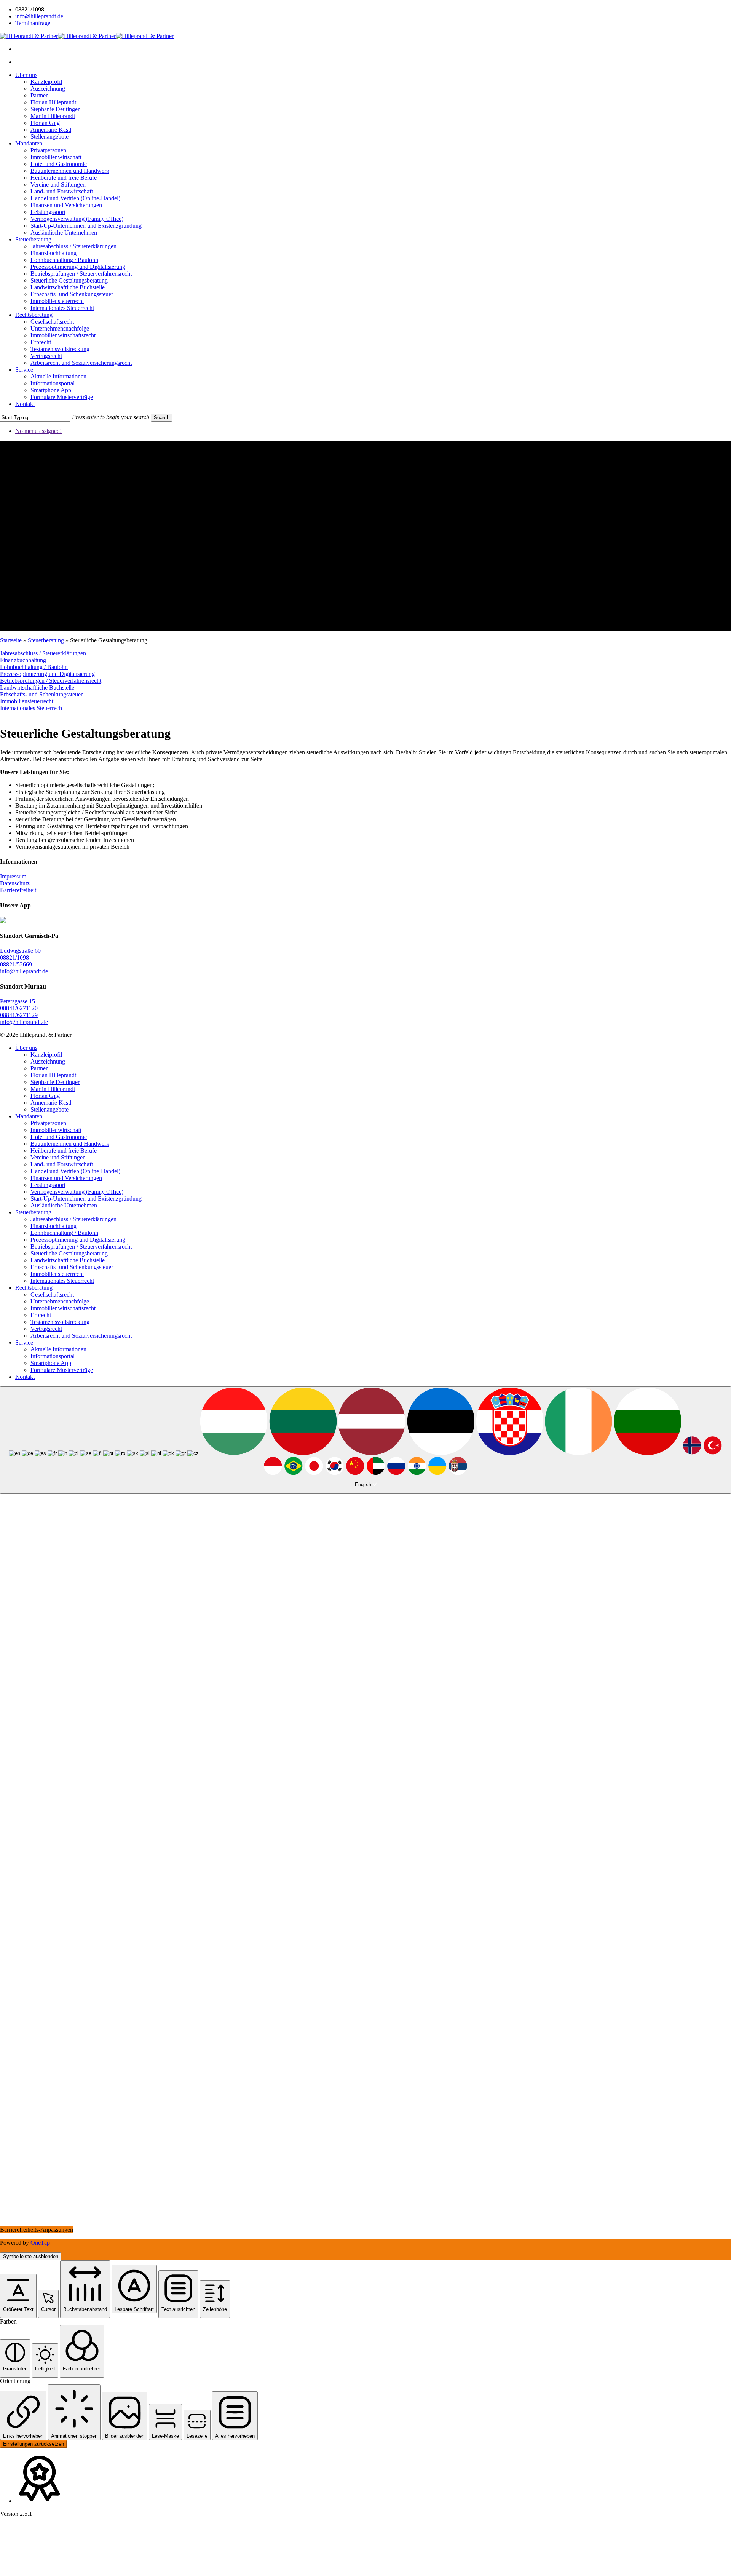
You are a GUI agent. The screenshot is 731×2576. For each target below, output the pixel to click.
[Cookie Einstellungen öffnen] (57, 2572)
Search (162, 418)
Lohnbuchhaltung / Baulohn (34, 667)
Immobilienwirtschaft (56, 1130)
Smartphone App (51, 1363)
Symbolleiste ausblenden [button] (31, 2256)
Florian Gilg (45, 1096)
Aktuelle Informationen (58, 1349)
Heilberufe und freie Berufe (64, 1151)
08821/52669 (16, 964)
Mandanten (29, 1116)
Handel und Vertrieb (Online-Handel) (75, 1171)
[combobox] (365, 1440)
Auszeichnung (48, 1061)
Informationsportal (53, 1356)
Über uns (26, 1048)
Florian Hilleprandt (53, 1075)
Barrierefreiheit (18, 890)
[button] (18, 2296)
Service (24, 1342)
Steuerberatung (46, 640)
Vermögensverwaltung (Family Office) (77, 1192)
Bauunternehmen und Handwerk (70, 1144)
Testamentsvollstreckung (60, 1322)
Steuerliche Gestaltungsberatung (69, 1253)
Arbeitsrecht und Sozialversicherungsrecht (81, 1336)
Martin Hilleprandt (53, 1089)
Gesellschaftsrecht (52, 1294)
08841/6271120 (19, 1008)
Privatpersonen (48, 1123)
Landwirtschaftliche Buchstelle (37, 688)
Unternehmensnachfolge (60, 1301)
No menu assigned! (38, 431)
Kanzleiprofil (46, 1055)
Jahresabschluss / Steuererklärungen (43, 653)
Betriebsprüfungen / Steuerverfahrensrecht (51, 681)
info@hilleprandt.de (39, 16)
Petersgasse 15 (18, 1001)
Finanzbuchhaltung (23, 660)
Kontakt (25, 1377)
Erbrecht (41, 1315)
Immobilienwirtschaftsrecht (63, 1308)
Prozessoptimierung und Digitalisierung (47, 674)
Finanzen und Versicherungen (66, 1178)
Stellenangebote (49, 1109)
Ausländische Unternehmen (64, 1205)
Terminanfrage (33, 23)
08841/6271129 (19, 1015)
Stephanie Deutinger (55, 1082)
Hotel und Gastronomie (59, 1137)
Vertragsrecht (46, 1329)
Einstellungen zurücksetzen (34, 2444)
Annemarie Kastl (51, 1103)
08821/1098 (14, 957)
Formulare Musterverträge (62, 1370)
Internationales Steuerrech (31, 708)
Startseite (11, 640)
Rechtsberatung (34, 1288)
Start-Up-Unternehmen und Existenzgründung (86, 1199)
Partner (39, 1068)
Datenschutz (15, 883)
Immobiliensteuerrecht (27, 701)
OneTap (40, 2243)
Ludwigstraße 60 (20, 951)
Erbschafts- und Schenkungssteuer (41, 694)
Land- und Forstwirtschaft (62, 1164)
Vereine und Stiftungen (58, 1157)
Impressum (13, 876)
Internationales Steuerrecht (62, 1281)
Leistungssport (48, 1185)
